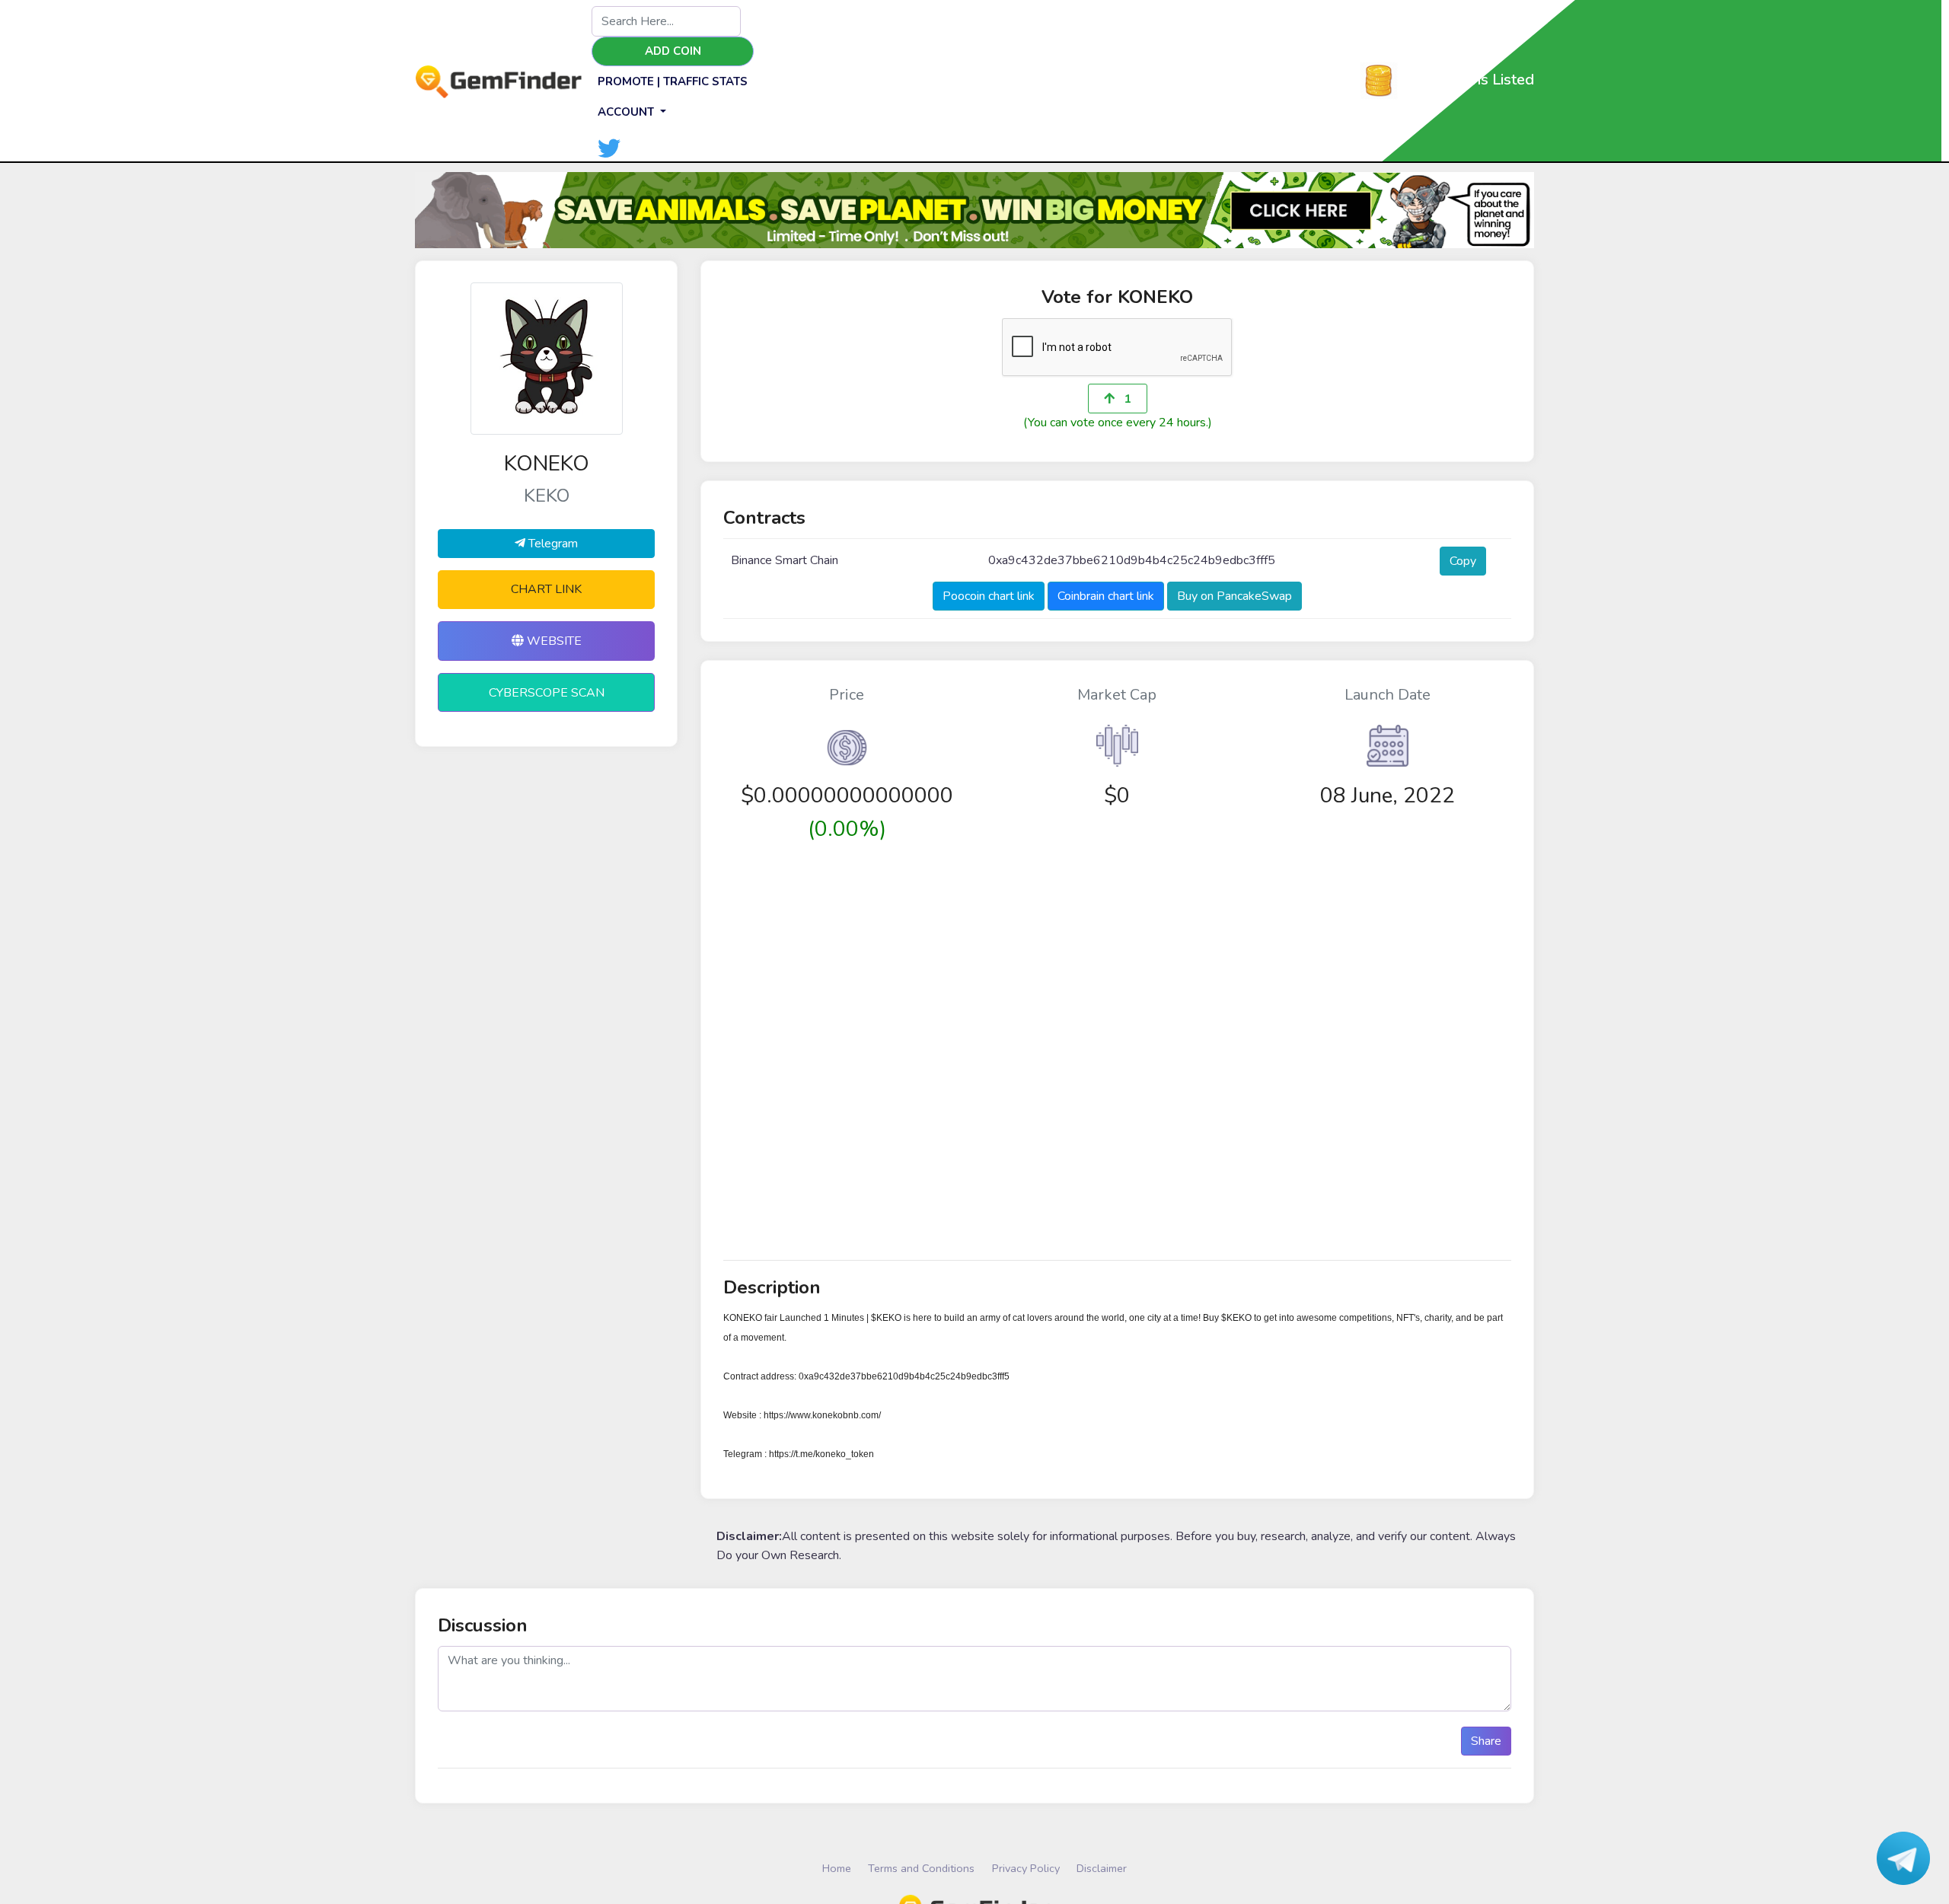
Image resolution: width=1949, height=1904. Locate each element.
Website (553, 641)
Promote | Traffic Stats (673, 81)
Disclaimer (1102, 1868)
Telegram (552, 544)
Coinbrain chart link (1106, 596)
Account (627, 112)
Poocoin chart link (989, 596)
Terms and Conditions (921, 1868)
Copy (1463, 561)
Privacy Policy (1026, 1868)
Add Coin (673, 51)
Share (1486, 1741)
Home (837, 1868)
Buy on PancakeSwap (1234, 596)
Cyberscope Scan (547, 693)
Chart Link (546, 589)
